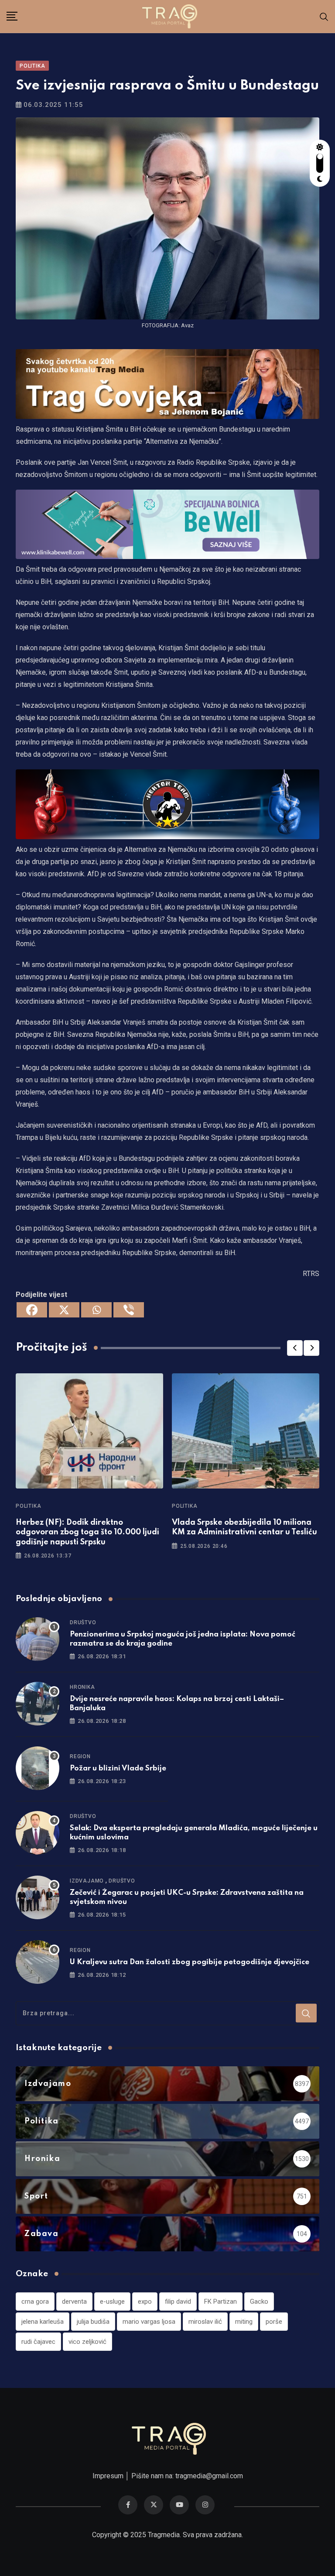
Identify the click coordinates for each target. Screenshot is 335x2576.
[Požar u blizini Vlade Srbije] (38, 1768)
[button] (295, 1348)
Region (80, 1756)
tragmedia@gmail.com (209, 2476)
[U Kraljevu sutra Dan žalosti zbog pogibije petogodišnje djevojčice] (38, 1962)
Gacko (259, 2302)
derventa (74, 2302)
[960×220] (167, 524)
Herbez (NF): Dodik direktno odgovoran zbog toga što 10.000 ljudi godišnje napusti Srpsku (87, 1532)
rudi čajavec (38, 2342)
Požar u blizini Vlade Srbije (119, 1768)
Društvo (83, 1622)
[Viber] (129, 1310)
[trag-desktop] (167, 383)
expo (145, 2302)
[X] (64, 1310)
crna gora (35, 2302)
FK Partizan (220, 2302)
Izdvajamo (87, 1881)
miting (244, 2322)
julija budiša (93, 2322)
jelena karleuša (43, 2322)
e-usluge (112, 2302)
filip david (178, 2302)
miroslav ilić (205, 2322)
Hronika (82, 1687)
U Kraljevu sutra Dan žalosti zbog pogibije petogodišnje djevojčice (190, 1962)
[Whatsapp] (96, 1310)
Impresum (108, 2476)
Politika (28, 1506)
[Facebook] (32, 1310)
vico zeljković (87, 2342)
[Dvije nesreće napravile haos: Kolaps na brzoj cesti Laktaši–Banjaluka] (38, 1704)
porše (274, 2322)
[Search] (324, 16)
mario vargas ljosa (149, 2322)
